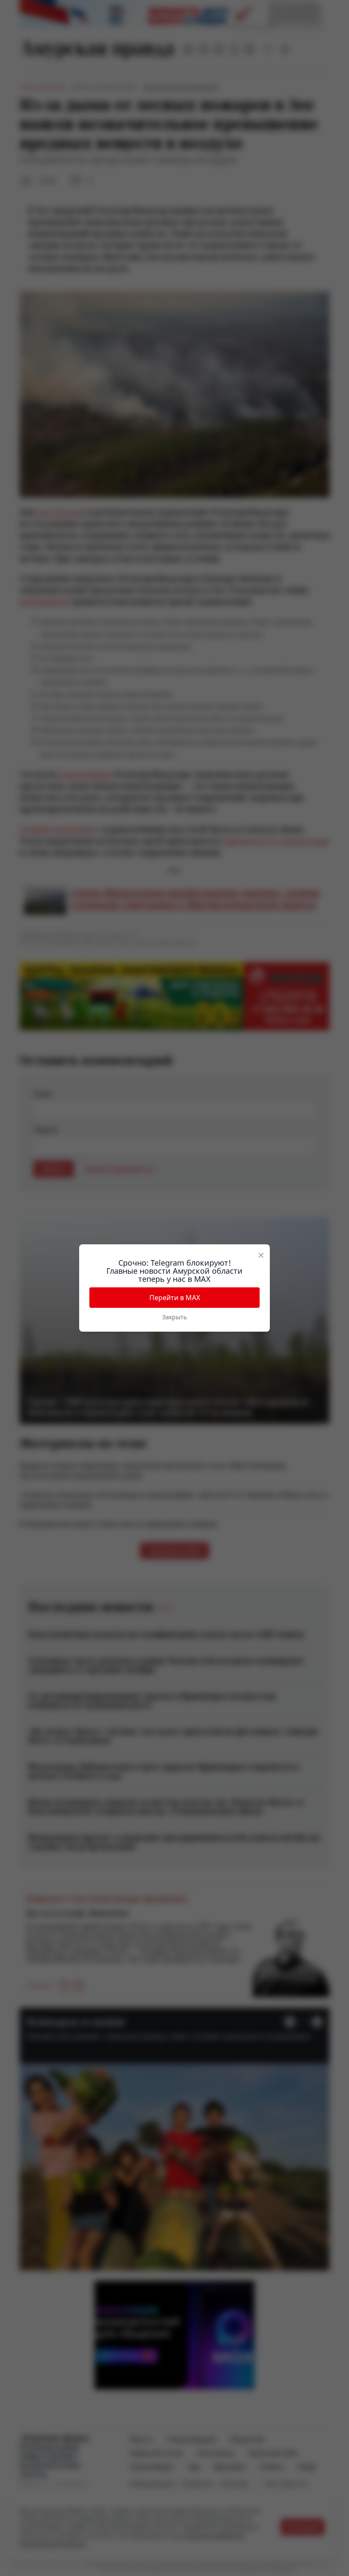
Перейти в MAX (175, 1298)
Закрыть (174, 1317)
